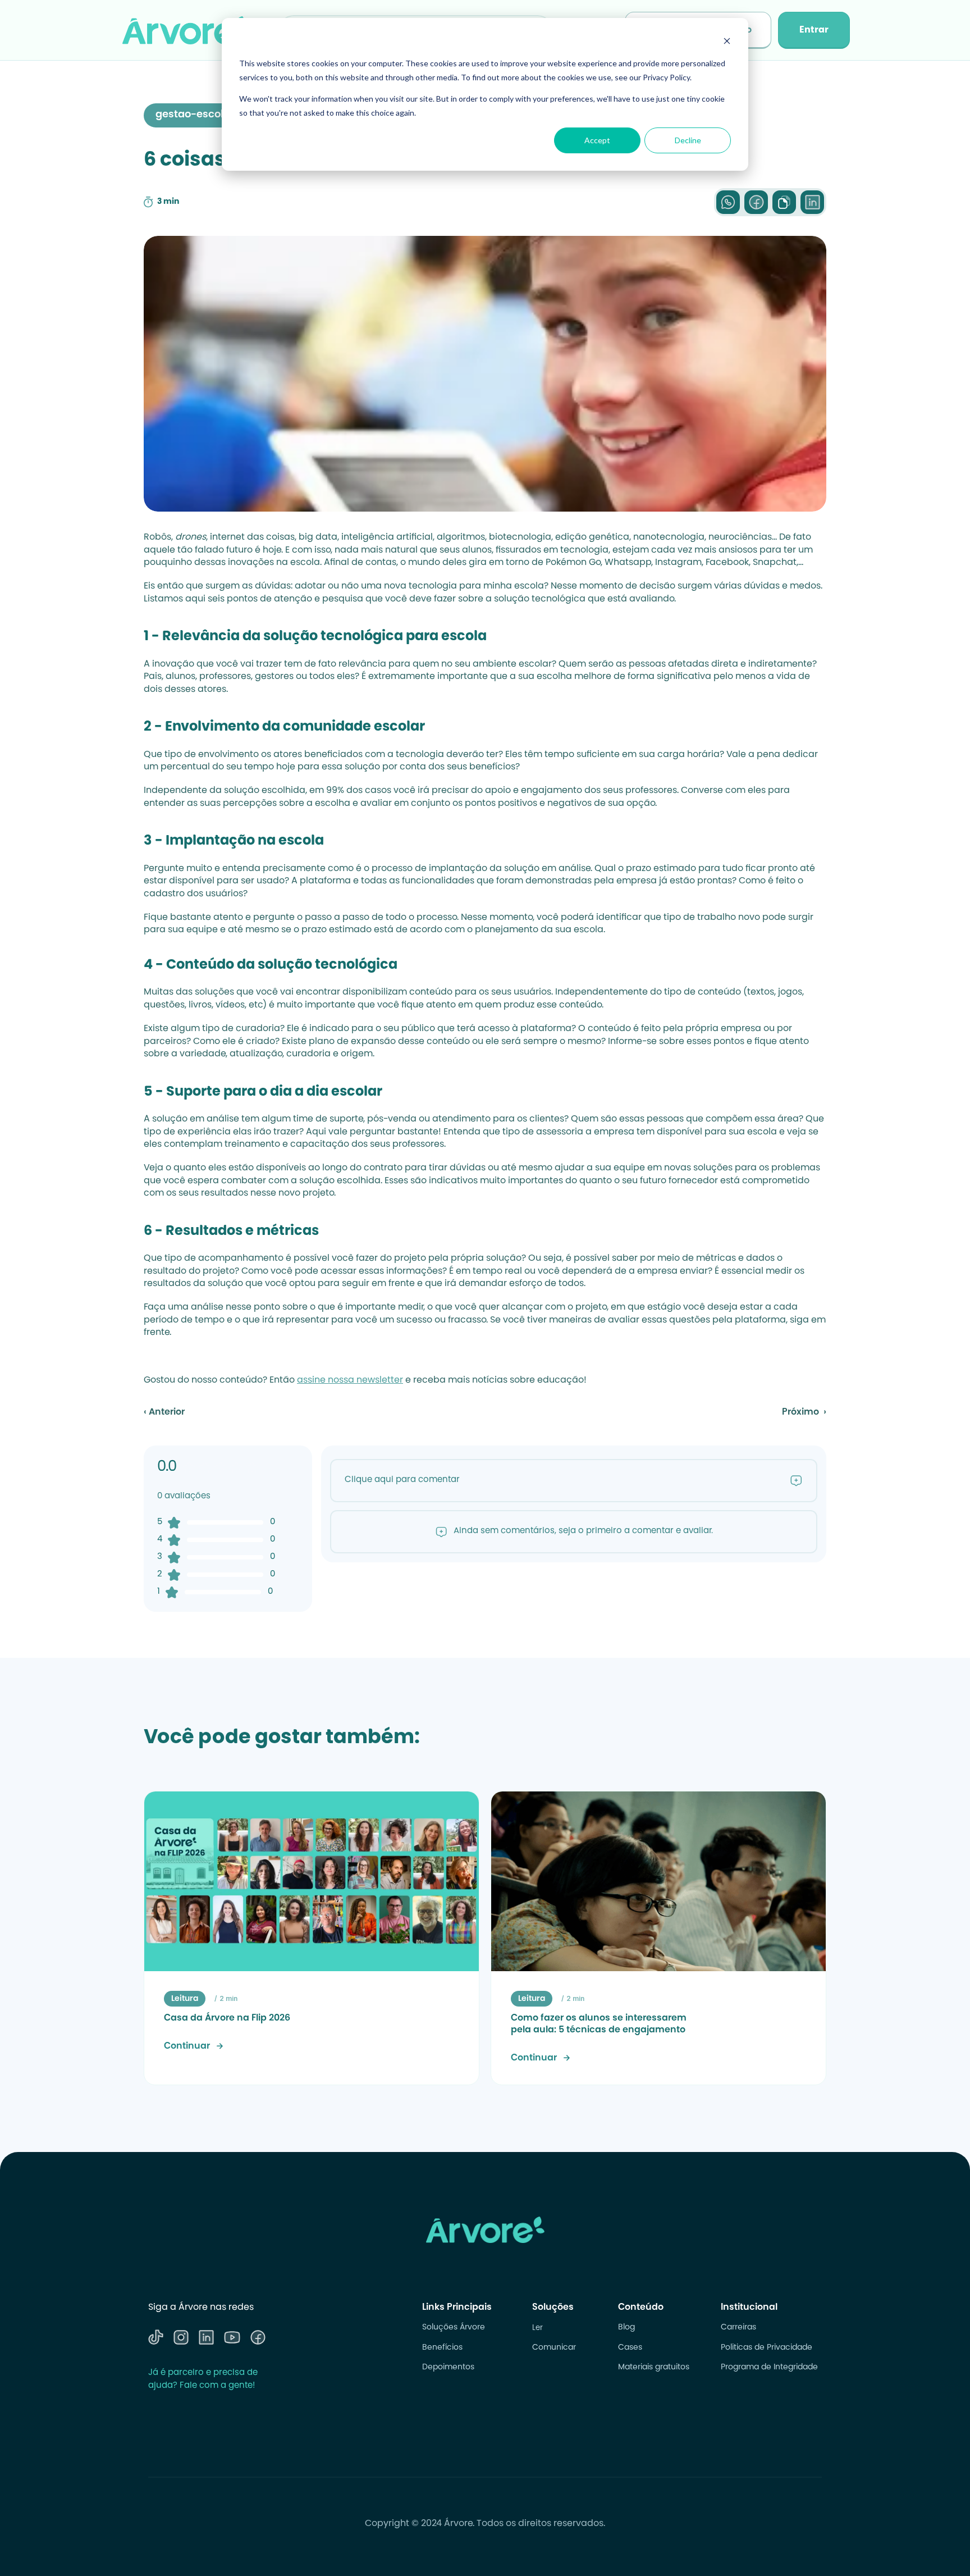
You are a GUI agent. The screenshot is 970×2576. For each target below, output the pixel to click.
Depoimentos (448, 2368)
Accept (597, 140)
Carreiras (738, 2328)
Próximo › (804, 1412)
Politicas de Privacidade (767, 2348)
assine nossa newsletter (350, 1380)
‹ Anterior (164, 1412)
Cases (630, 2348)
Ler (537, 2328)
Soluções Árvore (454, 2328)
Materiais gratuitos (654, 2368)
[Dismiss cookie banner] (727, 42)
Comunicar (554, 2348)
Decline (688, 140)
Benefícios (442, 2348)
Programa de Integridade (769, 2368)
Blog (626, 2328)
